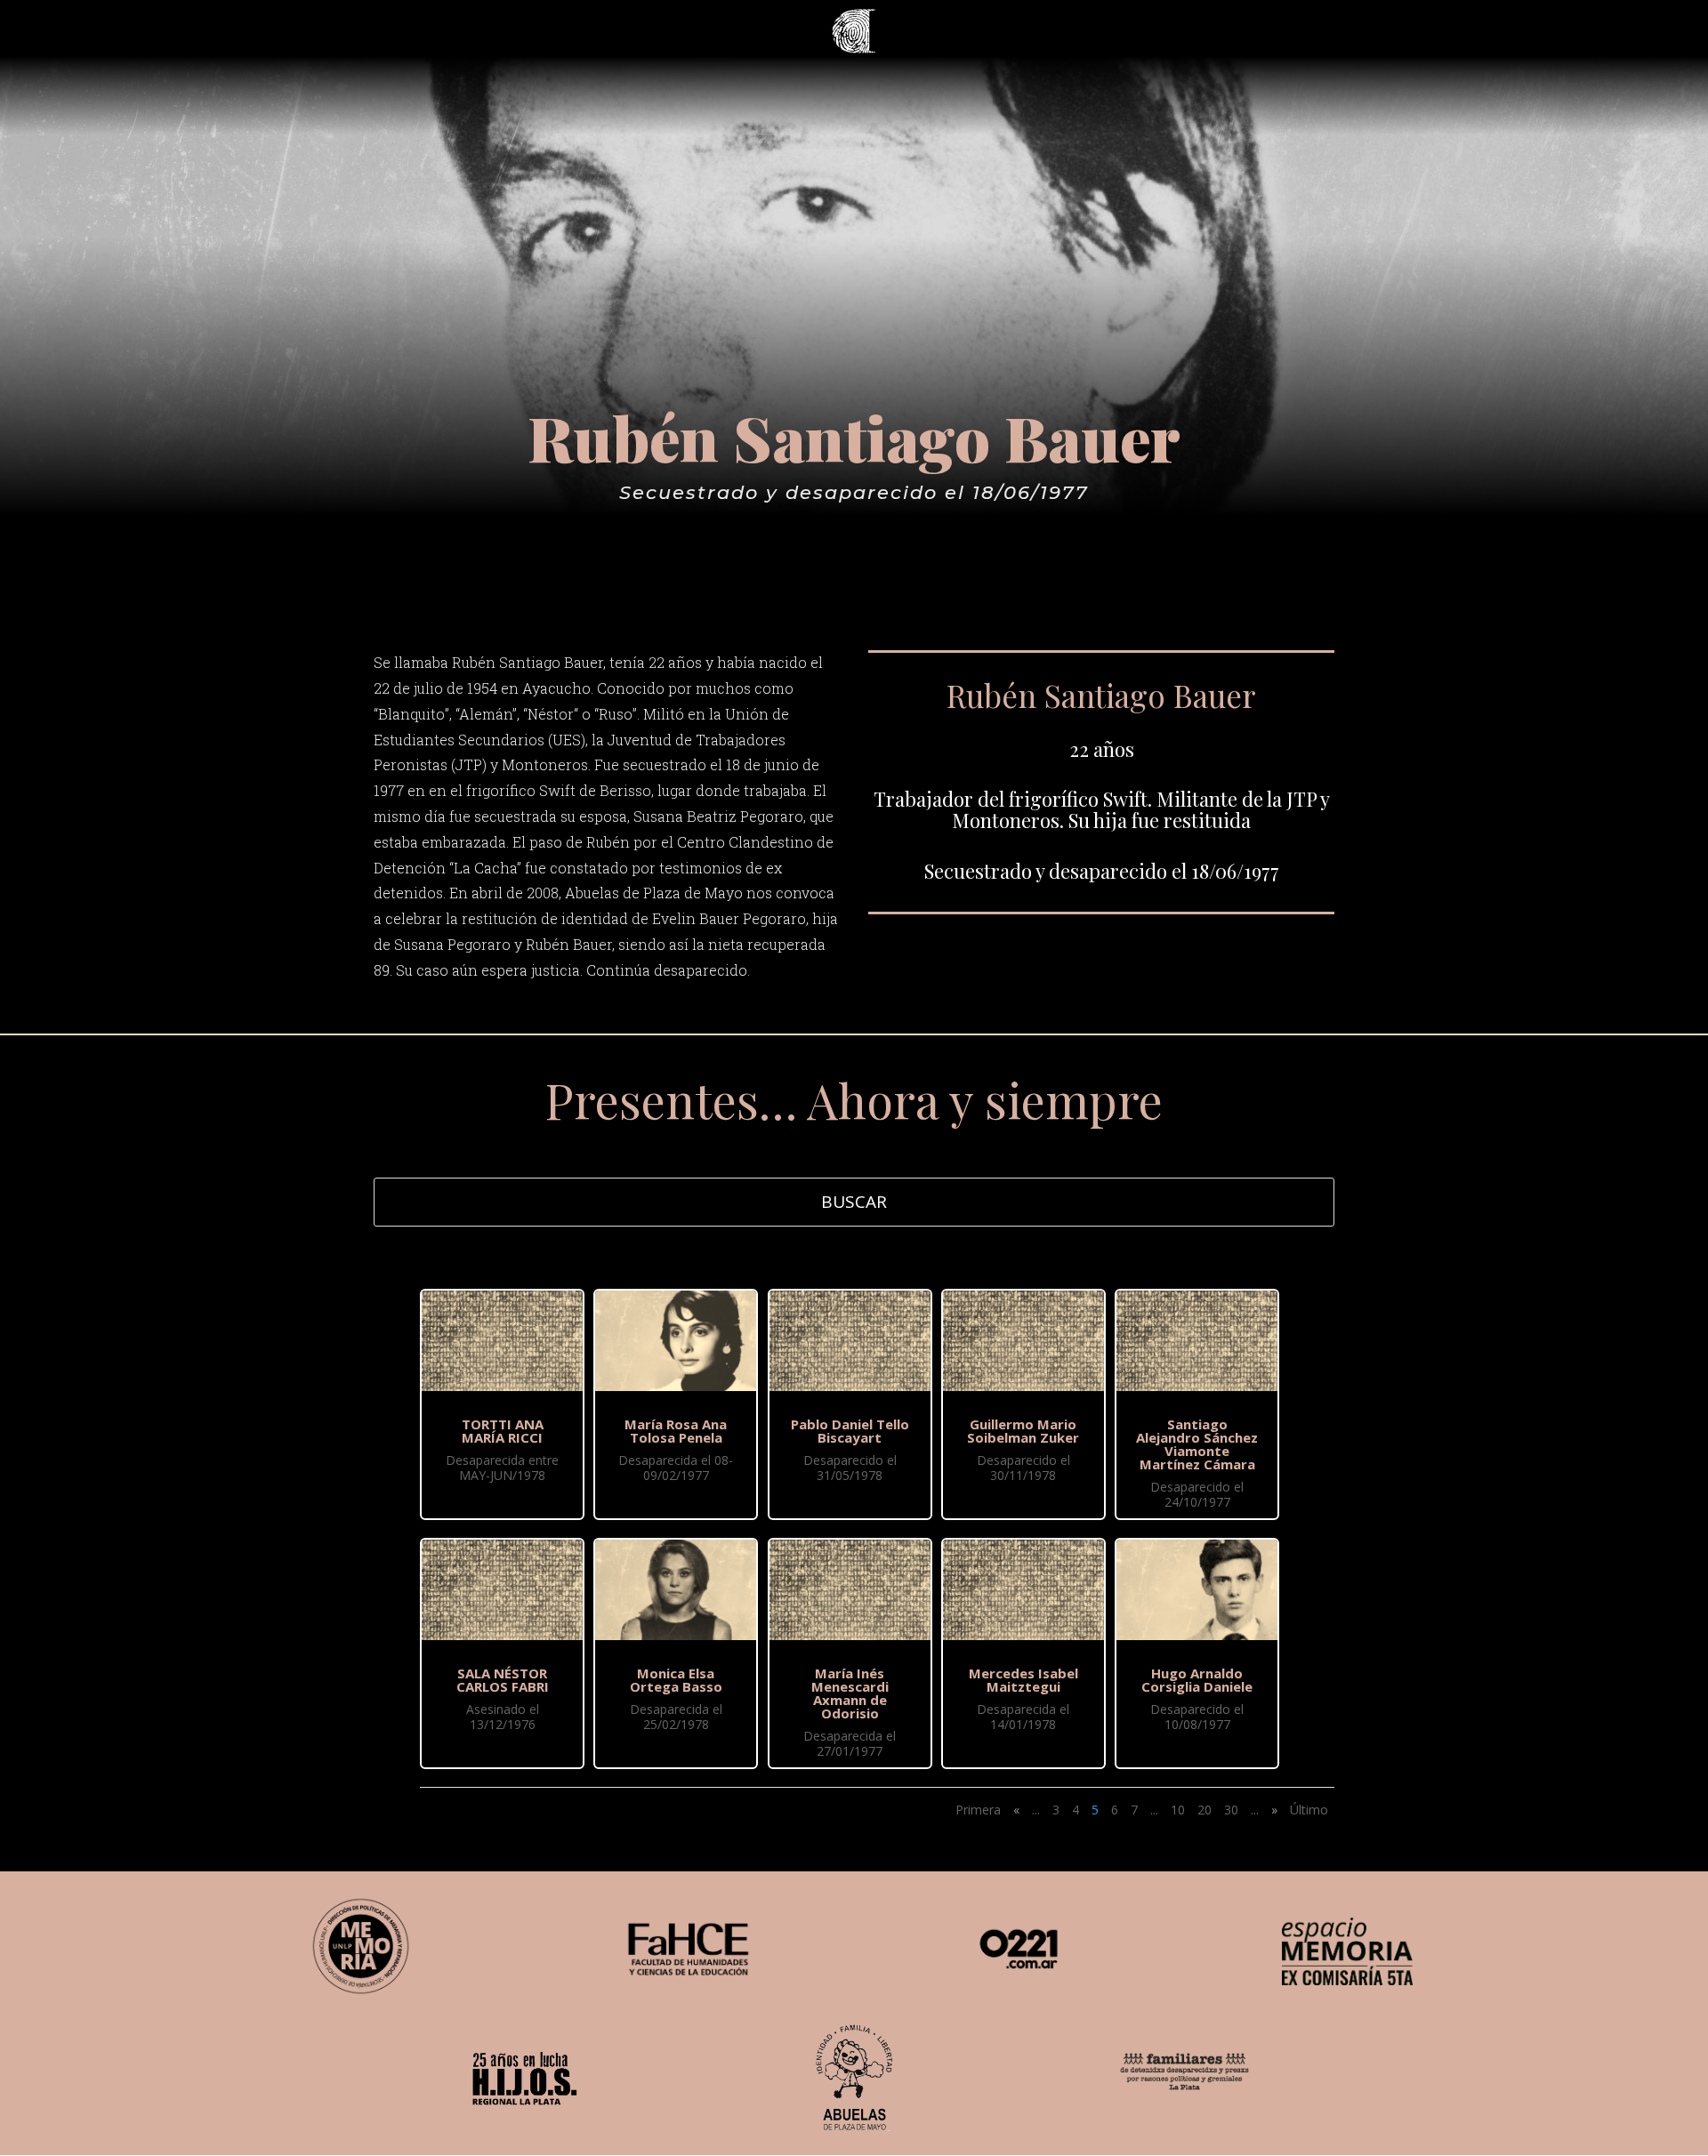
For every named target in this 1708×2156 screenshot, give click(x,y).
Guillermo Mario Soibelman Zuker (1023, 1431)
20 (1204, 1810)
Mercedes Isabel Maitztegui (1023, 1680)
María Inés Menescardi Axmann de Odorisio (850, 1693)
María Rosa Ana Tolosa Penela (676, 1431)
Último (1309, 1810)
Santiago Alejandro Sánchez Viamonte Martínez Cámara (1197, 1444)
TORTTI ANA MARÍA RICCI (503, 1431)
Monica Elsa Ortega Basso (676, 1680)
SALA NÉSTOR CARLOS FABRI (503, 1680)
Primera (978, 1810)
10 (1178, 1810)
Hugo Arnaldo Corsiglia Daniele (1197, 1680)
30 (1231, 1810)
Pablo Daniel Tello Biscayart (850, 1431)
